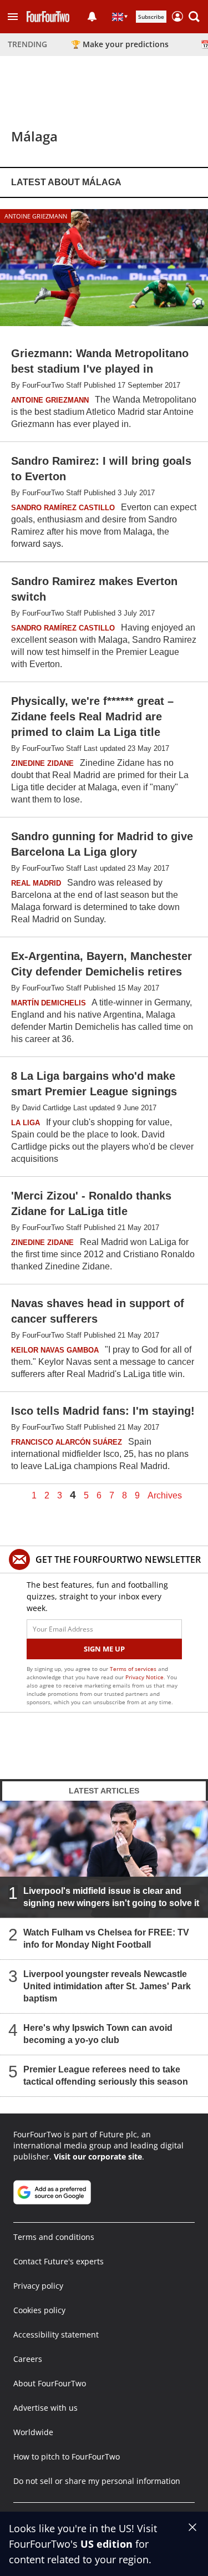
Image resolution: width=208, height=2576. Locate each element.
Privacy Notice (144, 1677)
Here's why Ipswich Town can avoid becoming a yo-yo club (98, 2034)
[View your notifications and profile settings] (92, 17)
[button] (13, 17)
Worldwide (33, 2432)
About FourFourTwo (50, 2383)
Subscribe (151, 17)
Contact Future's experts (59, 2261)
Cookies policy (39, 2310)
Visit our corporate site (98, 2156)
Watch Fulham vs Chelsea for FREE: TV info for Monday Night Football (106, 1939)
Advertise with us (45, 2408)
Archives (165, 1496)
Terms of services (134, 1669)
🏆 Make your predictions (120, 44)
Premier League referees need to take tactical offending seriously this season (106, 2075)
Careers (28, 2359)
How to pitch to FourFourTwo (67, 2456)
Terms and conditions (54, 2237)
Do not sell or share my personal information (97, 2481)
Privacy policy (38, 2286)
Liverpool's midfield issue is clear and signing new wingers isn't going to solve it (111, 1897)
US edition (106, 2544)
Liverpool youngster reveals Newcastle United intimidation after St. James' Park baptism (107, 1986)
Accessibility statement (56, 2334)
